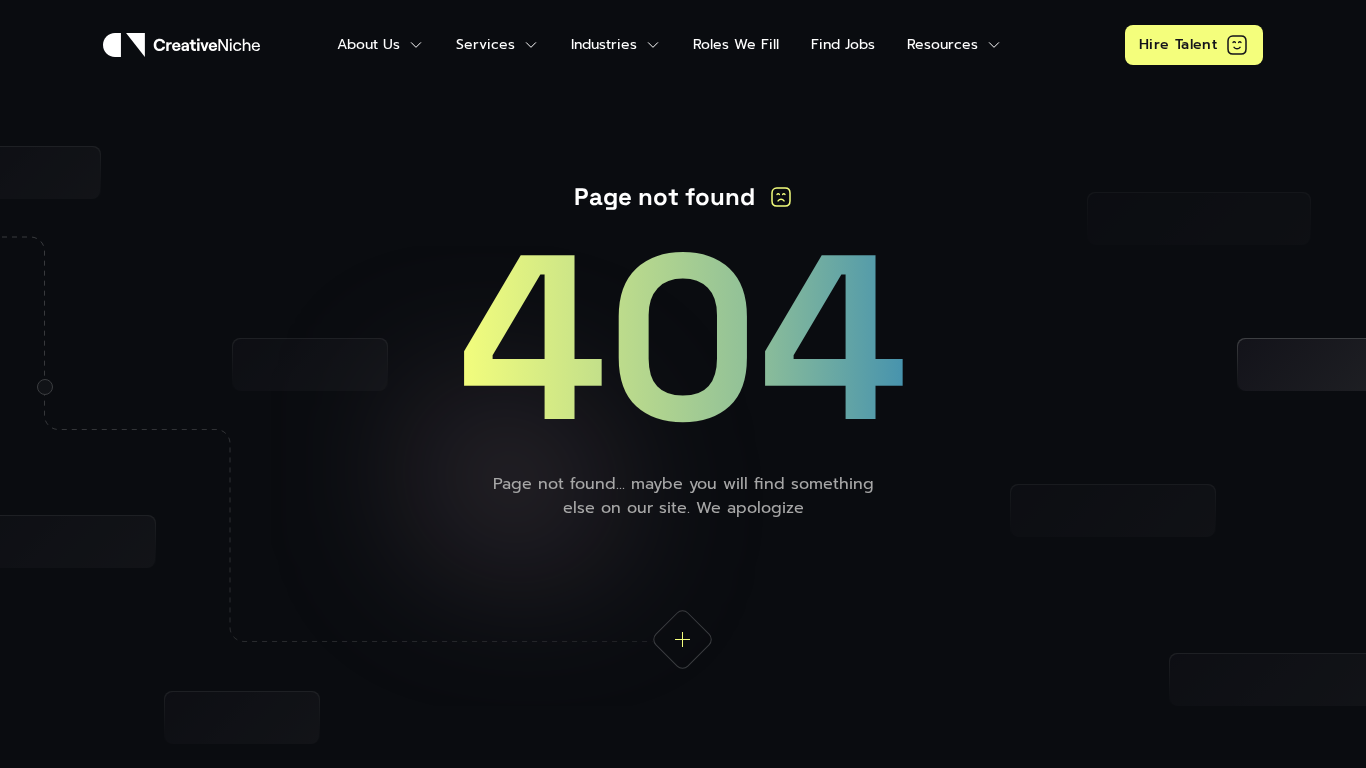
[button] (380, 44)
